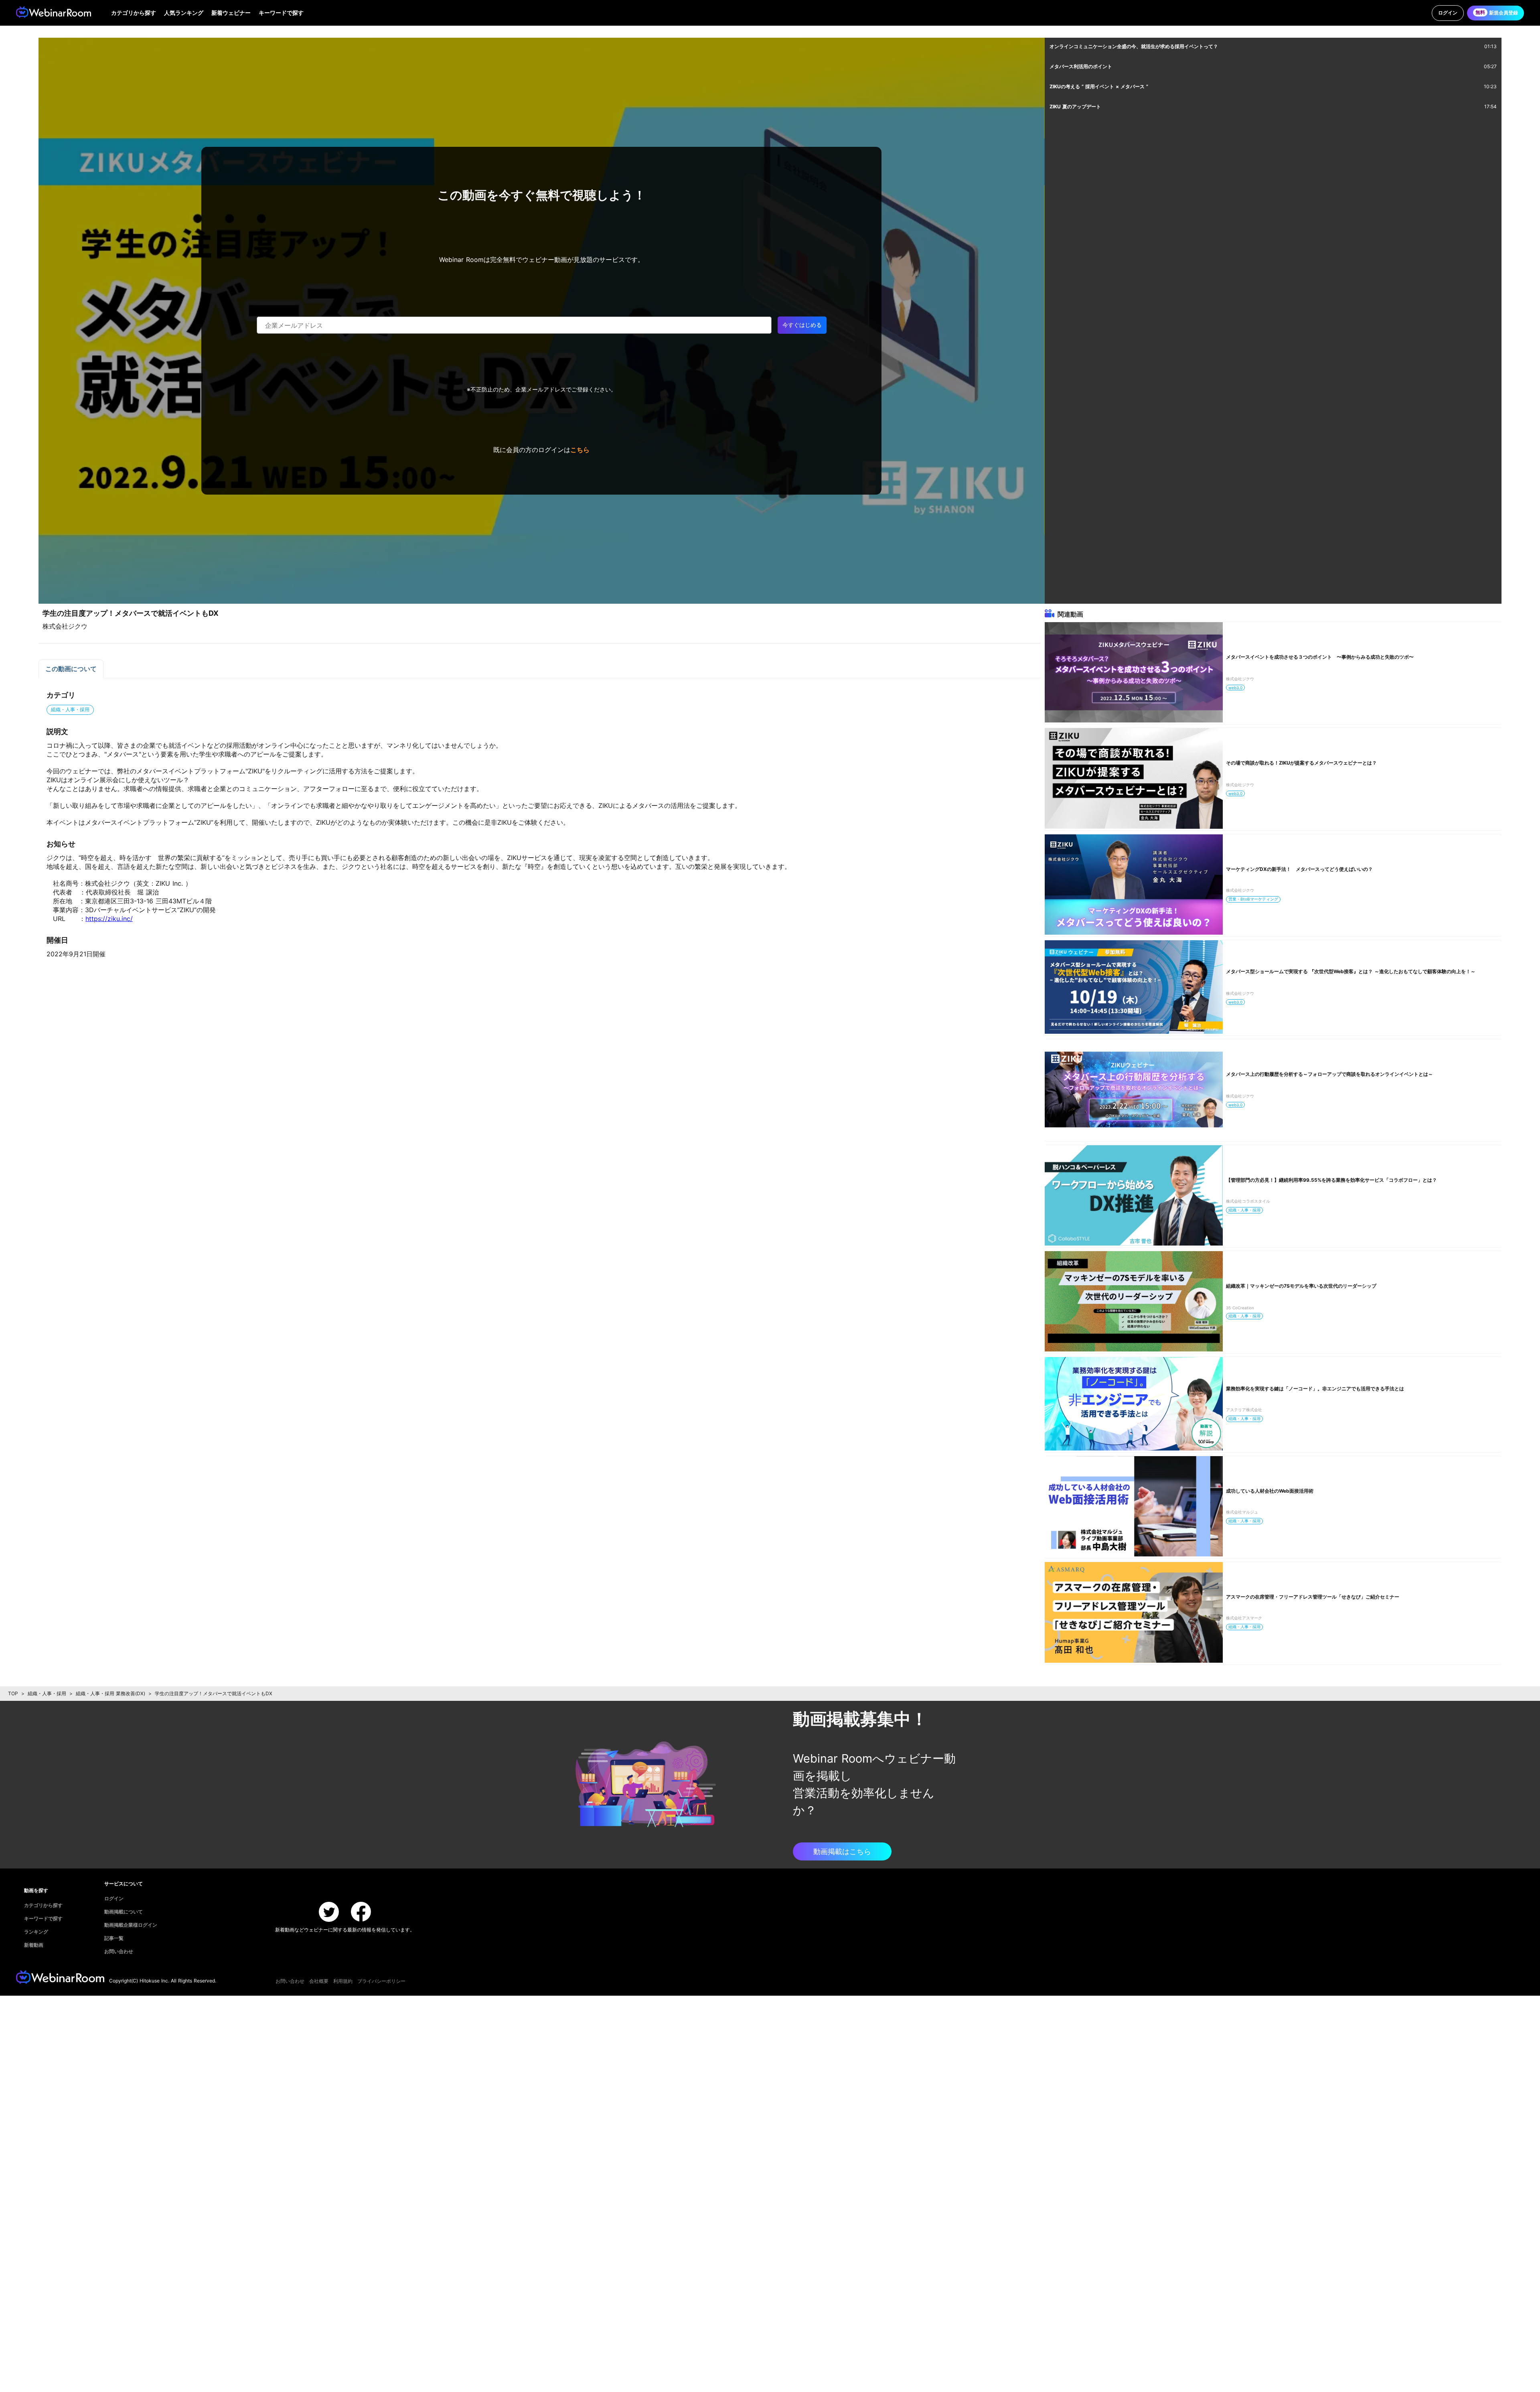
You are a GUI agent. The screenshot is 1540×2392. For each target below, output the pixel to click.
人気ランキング (184, 13)
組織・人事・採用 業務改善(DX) (110, 1693)
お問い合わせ (290, 1981)
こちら (580, 450)
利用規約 (343, 1981)
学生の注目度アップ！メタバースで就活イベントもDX (214, 1693)
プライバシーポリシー (381, 1981)
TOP (13, 1693)
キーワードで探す (281, 13)
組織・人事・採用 (47, 1693)
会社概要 (319, 1981)
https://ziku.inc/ (109, 919)
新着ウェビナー (231, 13)
